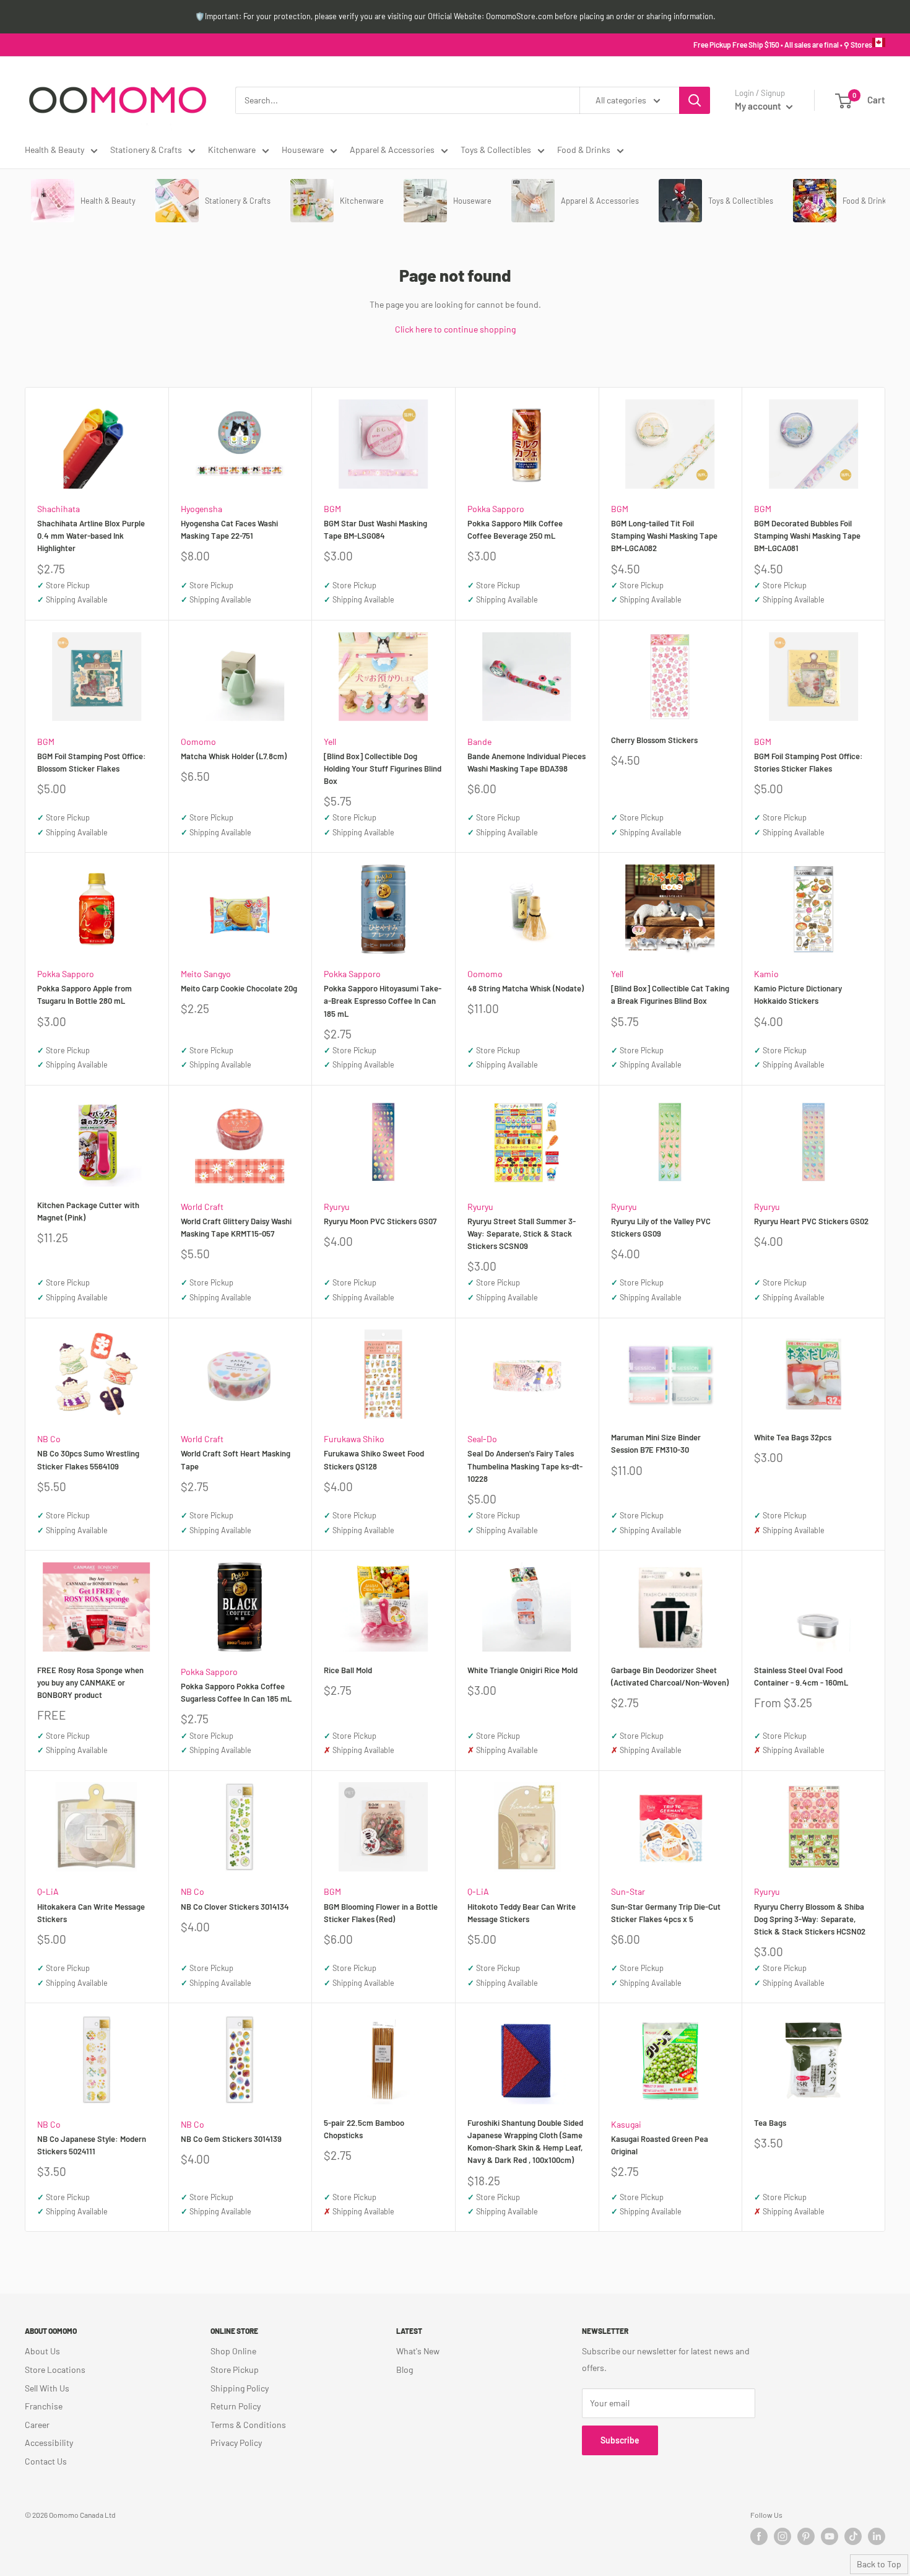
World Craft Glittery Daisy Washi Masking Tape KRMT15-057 (236, 1227)
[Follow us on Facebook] (759, 2536)
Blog (405, 2369)
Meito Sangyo (206, 974)
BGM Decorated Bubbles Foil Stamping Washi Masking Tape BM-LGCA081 (807, 536)
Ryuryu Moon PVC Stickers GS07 (380, 1221)
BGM (332, 509)
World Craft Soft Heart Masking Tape (236, 1460)
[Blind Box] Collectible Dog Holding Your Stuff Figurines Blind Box (383, 768)
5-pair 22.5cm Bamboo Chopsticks (364, 2129)
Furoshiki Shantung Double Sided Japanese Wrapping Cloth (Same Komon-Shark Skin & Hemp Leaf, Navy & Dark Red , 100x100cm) (525, 2141)
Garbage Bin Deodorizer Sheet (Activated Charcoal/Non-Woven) (670, 1676)
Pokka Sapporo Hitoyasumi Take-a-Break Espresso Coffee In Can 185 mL (383, 1001)
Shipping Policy (240, 2388)
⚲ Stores (858, 45)
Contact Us (46, 2461)
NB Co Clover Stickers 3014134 (235, 1907)
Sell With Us (47, 2388)
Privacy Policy (236, 2443)
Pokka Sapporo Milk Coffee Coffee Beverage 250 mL (515, 529)
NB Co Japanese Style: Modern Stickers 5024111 (92, 2145)
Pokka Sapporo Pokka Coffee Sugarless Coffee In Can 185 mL (236, 1692)
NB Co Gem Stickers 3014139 (231, 2139)
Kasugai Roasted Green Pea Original (660, 2145)
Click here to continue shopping (455, 329)
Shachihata (58, 509)
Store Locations (55, 2369)
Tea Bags (770, 2123)
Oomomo (198, 742)
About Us (42, 2351)
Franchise (44, 2406)
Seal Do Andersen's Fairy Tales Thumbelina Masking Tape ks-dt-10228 (525, 1466)
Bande (479, 742)
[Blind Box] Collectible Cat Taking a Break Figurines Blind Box (670, 994)
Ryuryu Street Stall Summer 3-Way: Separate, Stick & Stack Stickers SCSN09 (522, 1234)
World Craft (202, 1207)
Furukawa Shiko (354, 1439)
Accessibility (49, 2443)
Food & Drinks (584, 150)
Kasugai (626, 2124)
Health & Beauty (54, 150)
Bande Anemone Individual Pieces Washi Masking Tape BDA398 (526, 762)
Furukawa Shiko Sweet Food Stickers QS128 (374, 1460)
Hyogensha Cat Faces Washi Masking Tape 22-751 (229, 529)
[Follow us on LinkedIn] (877, 2536)
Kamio (766, 974)
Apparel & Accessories (392, 150)
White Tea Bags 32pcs (793, 1437)
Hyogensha (201, 509)
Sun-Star (628, 1891)
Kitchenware (232, 150)
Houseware (303, 150)
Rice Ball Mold (348, 1670)
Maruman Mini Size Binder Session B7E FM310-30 (656, 1443)
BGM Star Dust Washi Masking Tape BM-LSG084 (375, 529)
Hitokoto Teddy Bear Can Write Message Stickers (522, 1913)
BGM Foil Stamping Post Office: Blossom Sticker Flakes (92, 762)
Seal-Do (482, 1439)
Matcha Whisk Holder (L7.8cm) (234, 756)
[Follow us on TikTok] (853, 2536)
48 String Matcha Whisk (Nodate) (526, 988)
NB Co (49, 1439)
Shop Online (233, 2351)
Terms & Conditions (248, 2425)
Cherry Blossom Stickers (654, 740)
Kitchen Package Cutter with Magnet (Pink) (88, 1211)
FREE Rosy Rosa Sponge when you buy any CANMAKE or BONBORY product (90, 1682)
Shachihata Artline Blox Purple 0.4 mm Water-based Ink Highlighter (91, 536)
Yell (330, 742)
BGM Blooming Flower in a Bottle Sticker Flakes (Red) (381, 1913)
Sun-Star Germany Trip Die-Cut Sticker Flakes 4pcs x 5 (666, 1913)
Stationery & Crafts (146, 150)
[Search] (695, 100)
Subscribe (620, 2440)
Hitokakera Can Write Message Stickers (91, 1913)
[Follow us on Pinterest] (806, 2536)
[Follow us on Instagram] (782, 2536)
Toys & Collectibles (496, 150)
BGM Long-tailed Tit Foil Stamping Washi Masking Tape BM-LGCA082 (664, 536)
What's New (418, 2351)
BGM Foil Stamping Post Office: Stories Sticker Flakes (808, 762)
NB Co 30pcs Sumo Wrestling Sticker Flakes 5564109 (88, 1460)
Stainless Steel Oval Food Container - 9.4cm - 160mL (801, 1676)
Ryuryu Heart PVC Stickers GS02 (811, 1221)
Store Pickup (235, 2369)
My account (759, 106)
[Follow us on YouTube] (830, 2536)
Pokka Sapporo (496, 509)
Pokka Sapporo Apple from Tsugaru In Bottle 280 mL (84, 994)
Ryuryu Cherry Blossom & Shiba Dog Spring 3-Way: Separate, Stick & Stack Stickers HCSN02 (810, 1919)
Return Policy (236, 2406)
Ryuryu (337, 1207)
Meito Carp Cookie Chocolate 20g (239, 988)
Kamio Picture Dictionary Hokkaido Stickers (798, 994)
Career (37, 2425)
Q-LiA (48, 1891)
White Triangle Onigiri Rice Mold (522, 1670)
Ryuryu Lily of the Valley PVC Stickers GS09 (661, 1227)
